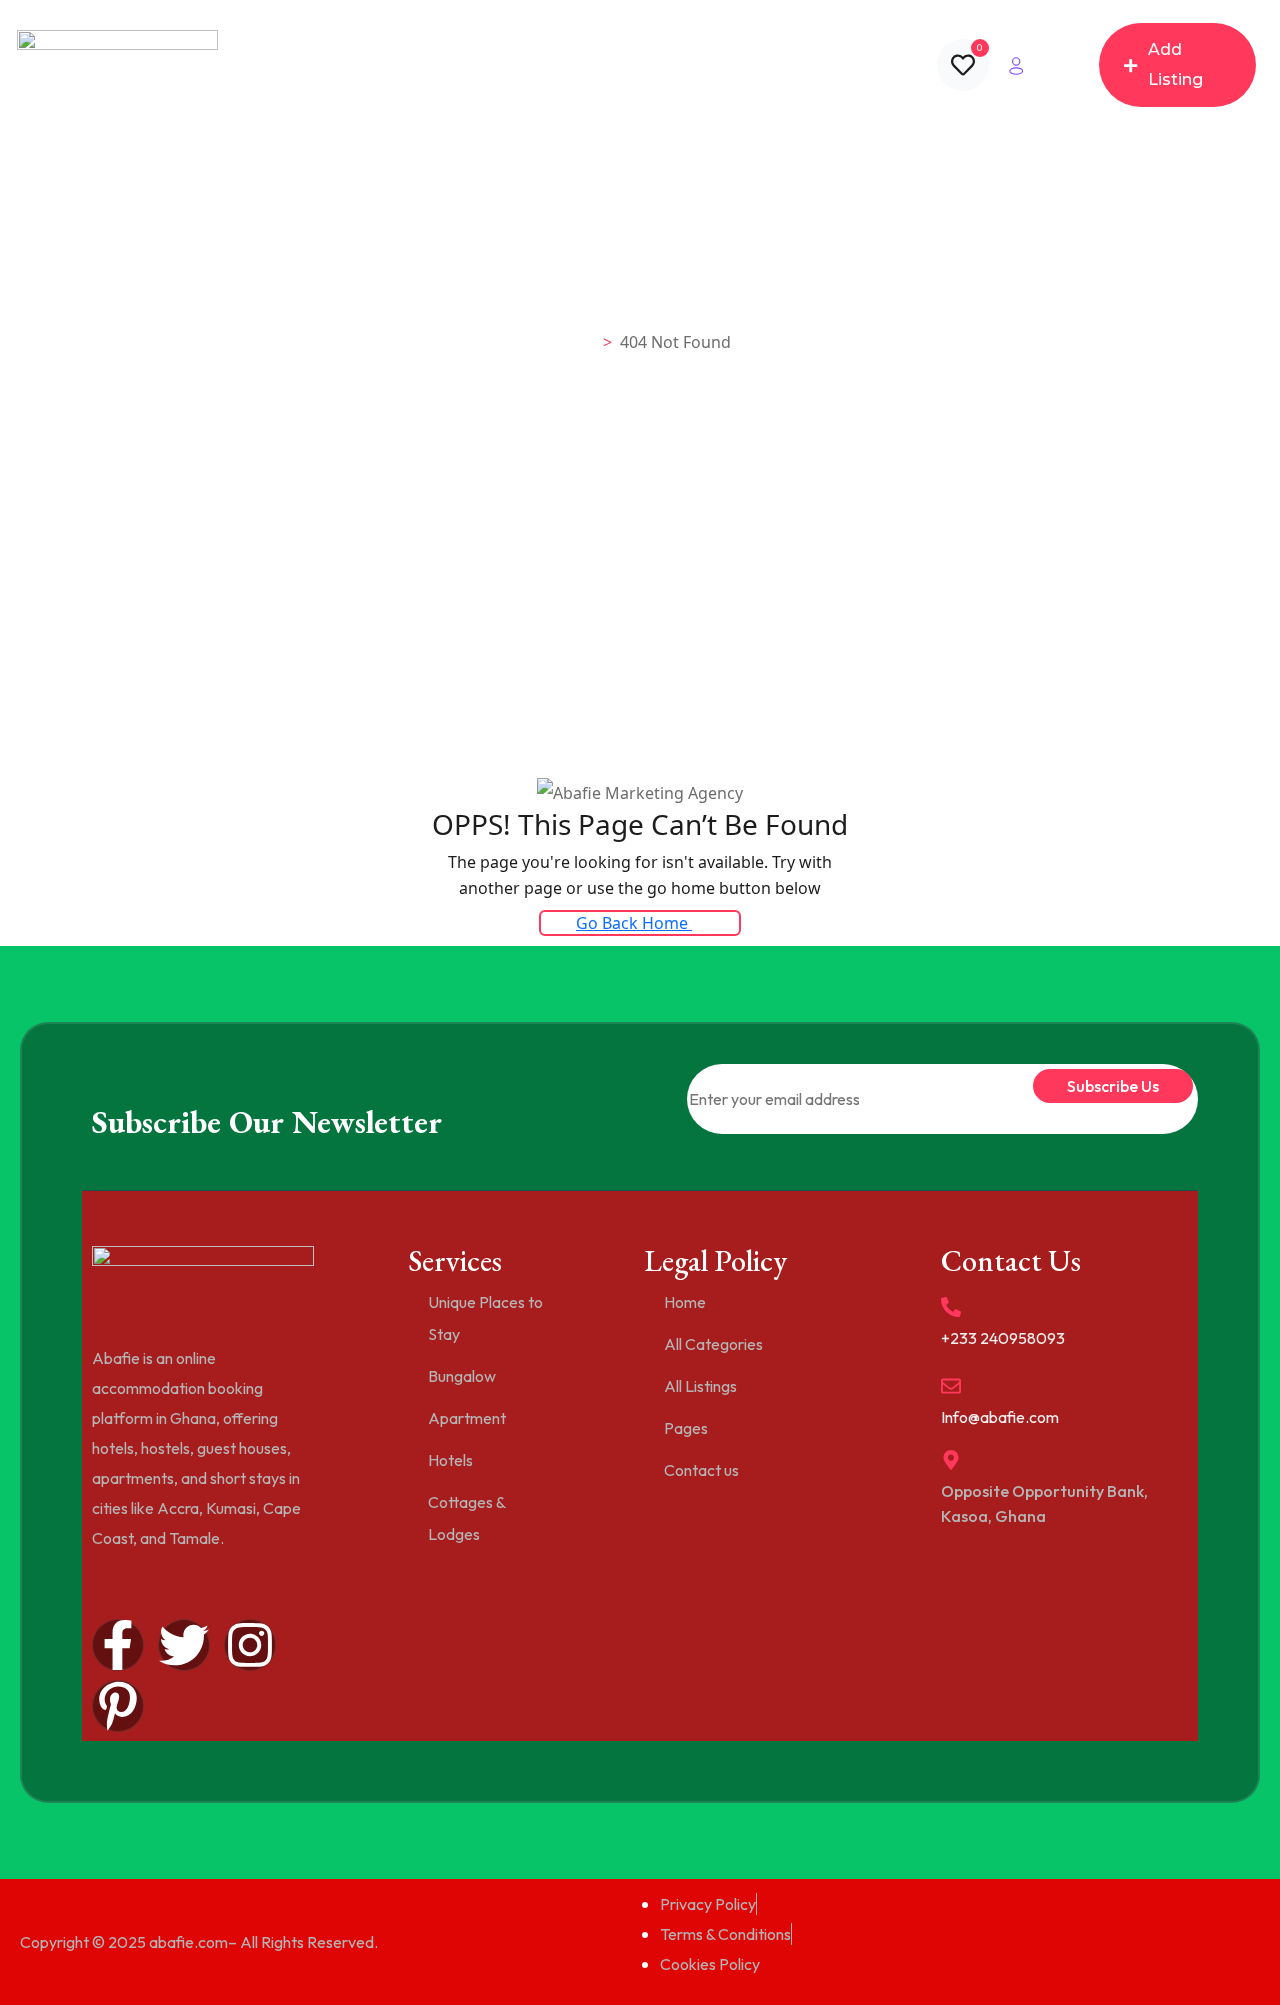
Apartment (467, 1418)
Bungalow (462, 1376)
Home (348, 65)
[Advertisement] (640, 626)
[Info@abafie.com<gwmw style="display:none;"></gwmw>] (951, 1386)
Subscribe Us (1113, 1086)
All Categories (450, 65)
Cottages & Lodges (466, 1518)
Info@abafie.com (1000, 1417)
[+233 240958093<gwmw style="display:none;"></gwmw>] (951, 1307)
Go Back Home (634, 923)
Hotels (450, 1460)
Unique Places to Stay (485, 1318)
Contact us (788, 65)
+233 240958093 (1003, 1338)
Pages (677, 65)
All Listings (568, 65)
